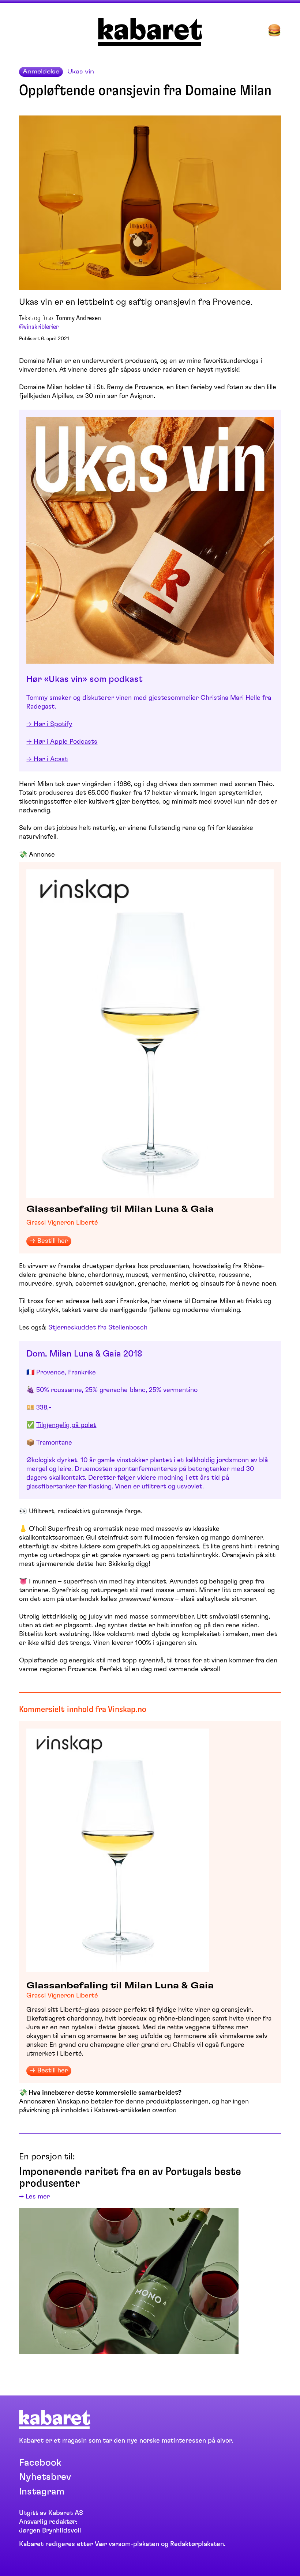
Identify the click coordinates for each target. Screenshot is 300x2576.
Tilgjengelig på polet (66, 1425)
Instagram (42, 2492)
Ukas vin (81, 72)
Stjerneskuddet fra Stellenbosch (98, 1328)
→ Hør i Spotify (49, 724)
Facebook (40, 2463)
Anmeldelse (41, 72)
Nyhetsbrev (45, 2477)
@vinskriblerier (39, 327)
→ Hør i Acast (47, 759)
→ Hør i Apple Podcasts (62, 742)
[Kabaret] (150, 44)
